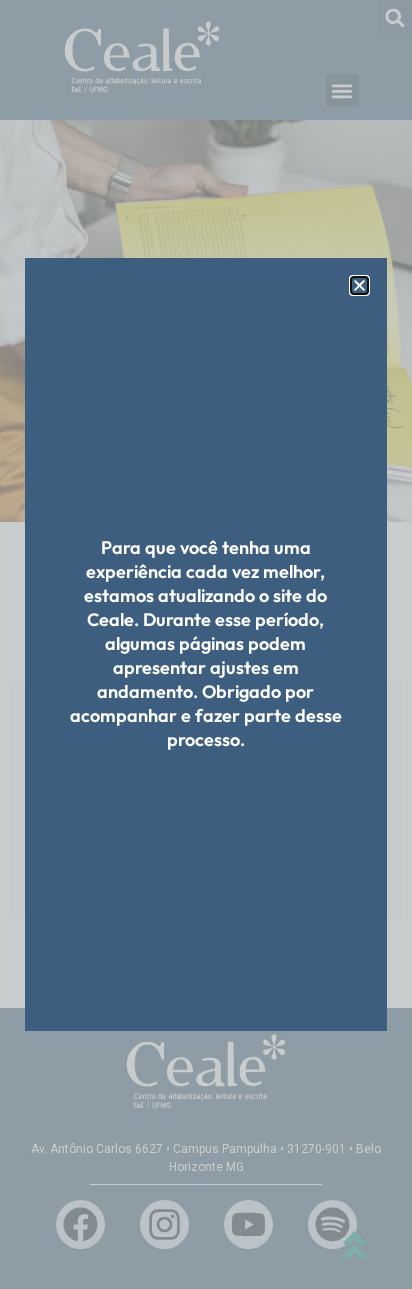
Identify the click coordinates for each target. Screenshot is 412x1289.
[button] (359, 285)
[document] (206, 644)
